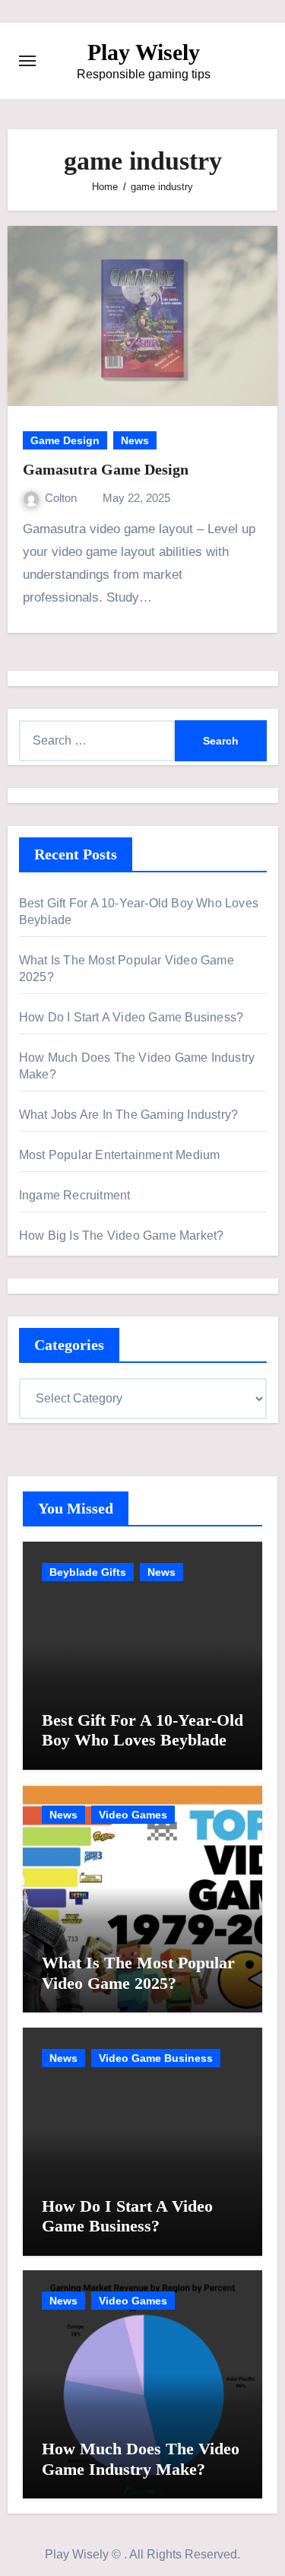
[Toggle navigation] (27, 61)
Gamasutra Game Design (106, 469)
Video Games (133, 1815)
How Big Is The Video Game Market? (122, 1236)
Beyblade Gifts (88, 1572)
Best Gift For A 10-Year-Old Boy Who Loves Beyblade (142, 1730)
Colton (62, 498)
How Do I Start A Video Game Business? (131, 1017)
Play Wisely (144, 52)
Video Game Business (156, 2058)
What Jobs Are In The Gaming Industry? (128, 1115)
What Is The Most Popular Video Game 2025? (138, 1972)
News (135, 440)
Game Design (65, 440)
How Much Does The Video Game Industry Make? (141, 2458)
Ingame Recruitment (75, 1195)
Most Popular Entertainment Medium (120, 1155)
